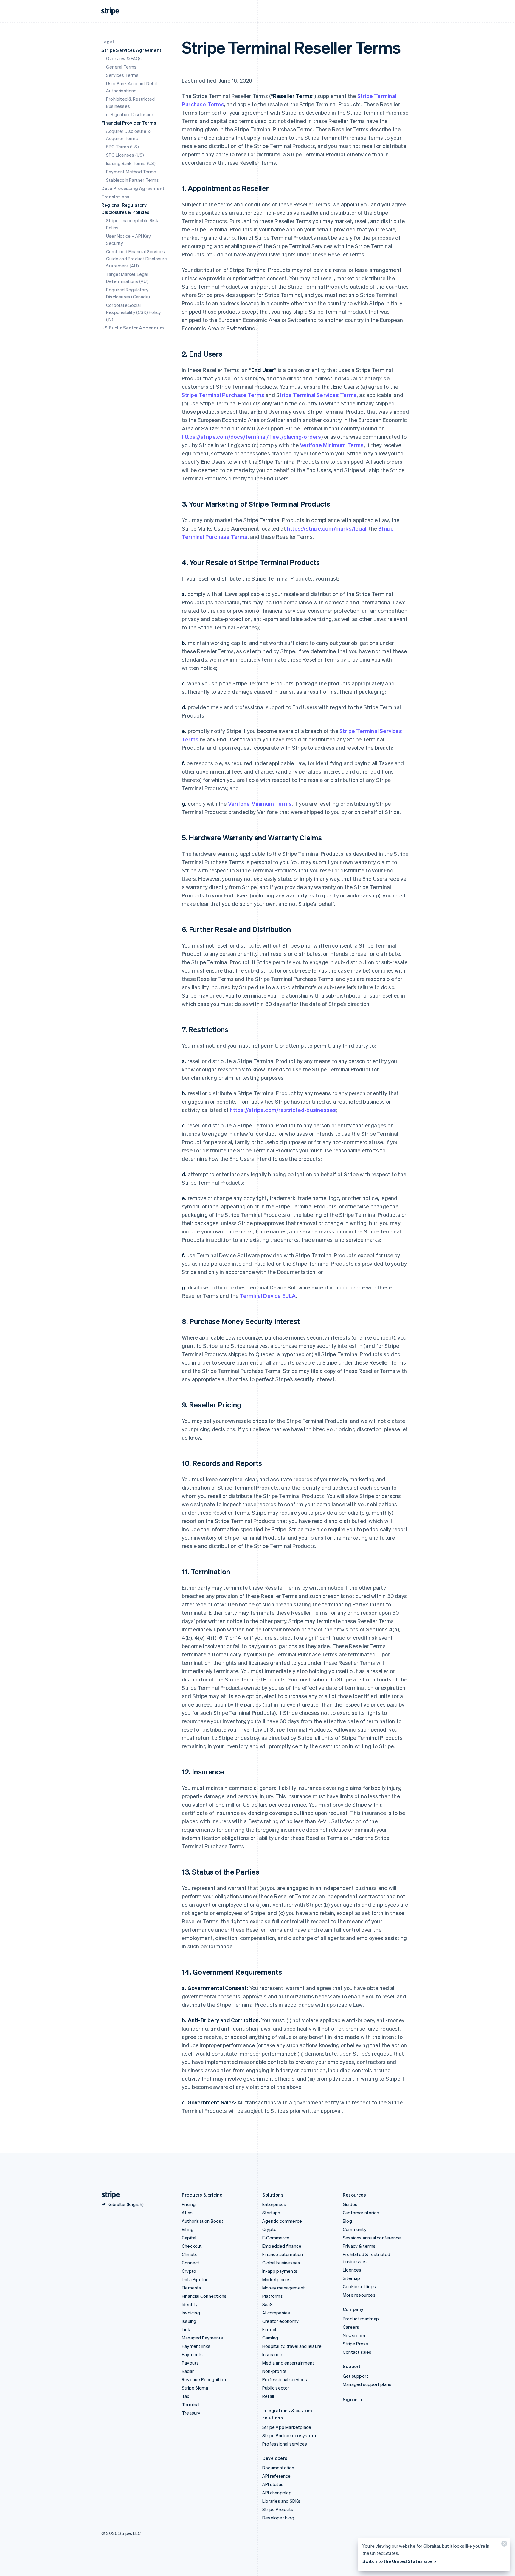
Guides (350, 2204)
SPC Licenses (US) (125, 155)
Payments (192, 2354)
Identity (190, 2304)
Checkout (192, 2246)
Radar (188, 2371)
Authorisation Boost (203, 2221)
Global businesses (281, 2263)
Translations (115, 197)
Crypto (189, 2271)
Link (186, 2329)
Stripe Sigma (195, 2388)
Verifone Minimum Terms (332, 445)
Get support (355, 2376)
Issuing (189, 2321)
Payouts (190, 2363)
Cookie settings (359, 2286)
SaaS (267, 2304)
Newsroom (354, 2335)
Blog (347, 2221)
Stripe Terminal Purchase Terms (223, 395)
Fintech (270, 2329)
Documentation (278, 2468)
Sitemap (351, 2278)
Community (355, 2229)
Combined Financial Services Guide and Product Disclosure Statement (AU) (137, 259)
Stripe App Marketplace (287, 2427)
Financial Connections (204, 2296)
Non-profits (274, 2371)
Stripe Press (355, 2344)
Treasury (191, 2413)
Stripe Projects (278, 2509)
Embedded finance (282, 2246)
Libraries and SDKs (281, 2501)
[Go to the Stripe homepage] (108, 2195)
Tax (186, 2396)
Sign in (350, 2399)
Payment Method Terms (131, 172)
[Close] (503, 2545)
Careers (351, 2327)
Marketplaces (276, 2279)
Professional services (285, 2379)
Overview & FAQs (124, 58)
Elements (192, 2288)
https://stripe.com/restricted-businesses (283, 1110)
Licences (352, 2270)
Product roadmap (361, 2319)
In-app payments (280, 2271)
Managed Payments (202, 2338)
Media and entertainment (288, 2363)
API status (273, 2484)
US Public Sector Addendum (133, 328)
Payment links (196, 2346)
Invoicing (191, 2313)
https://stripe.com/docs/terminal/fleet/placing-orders (252, 437)
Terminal (191, 2404)
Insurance (272, 2354)
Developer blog (278, 2518)
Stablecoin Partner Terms (132, 180)
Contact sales (357, 2352)
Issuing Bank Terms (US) (131, 163)
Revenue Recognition (204, 2379)
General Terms (121, 67)
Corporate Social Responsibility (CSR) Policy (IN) (134, 312)
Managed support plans (367, 2384)
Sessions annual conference (372, 2238)
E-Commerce (276, 2238)
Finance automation (283, 2254)
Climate (190, 2254)
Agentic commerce (282, 2221)
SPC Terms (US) (122, 147)
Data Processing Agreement (133, 188)
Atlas (187, 2213)
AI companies (276, 2313)
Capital (189, 2238)
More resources (359, 2295)
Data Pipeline (195, 2279)
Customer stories (361, 2213)
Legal (108, 42)
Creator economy (280, 2321)
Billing (188, 2229)
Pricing (189, 2204)
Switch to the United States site (397, 2561)
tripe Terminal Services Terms (318, 395)
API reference (277, 2476)
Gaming (270, 2338)
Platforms (273, 2296)
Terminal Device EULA (268, 1296)
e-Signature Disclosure (130, 114)
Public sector (276, 2388)
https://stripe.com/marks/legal (327, 528)
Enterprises (274, 2204)
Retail (268, 2396)
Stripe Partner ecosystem (289, 2435)
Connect (191, 2263)
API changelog (277, 2493)
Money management (284, 2288)
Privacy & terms (359, 2246)
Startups (271, 2213)
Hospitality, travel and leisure (292, 2346)
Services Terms (122, 75)
